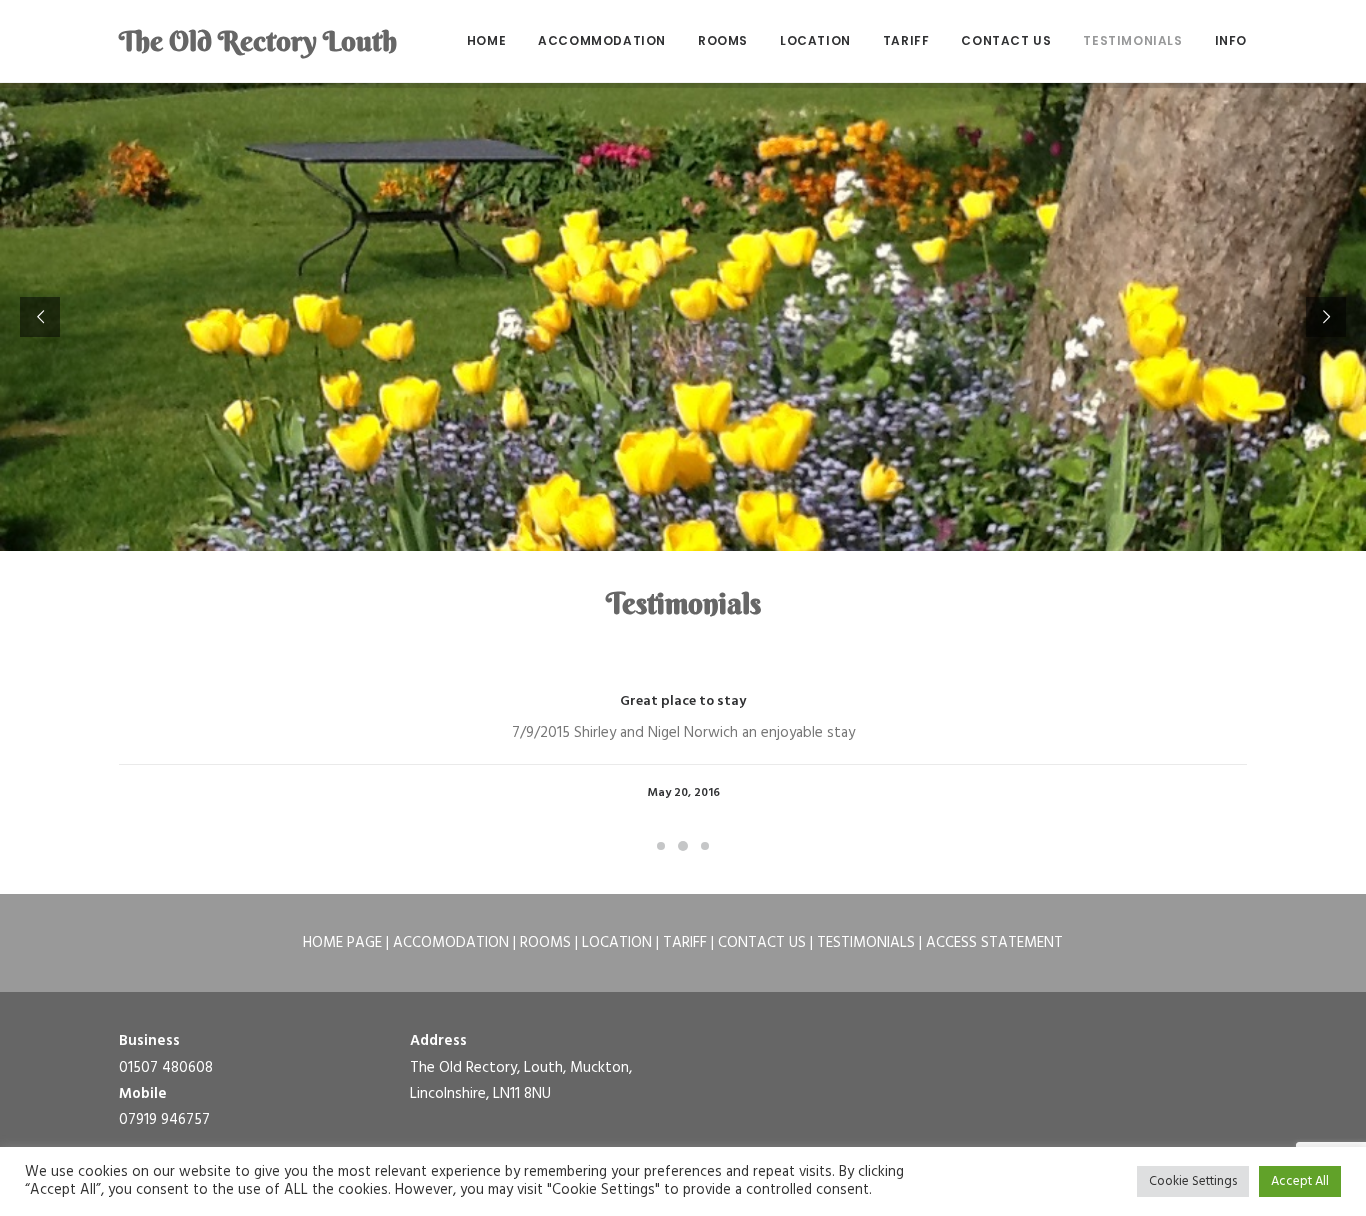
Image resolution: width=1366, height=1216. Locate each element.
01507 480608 (166, 1068)
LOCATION (617, 943)
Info (1231, 40)
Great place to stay (683, 701)
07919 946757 (164, 1120)
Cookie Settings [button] (1193, 1181)
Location (815, 40)
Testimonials (1132, 40)
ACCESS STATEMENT (994, 943)
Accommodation (602, 40)
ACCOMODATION (451, 943)
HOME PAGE (342, 943)
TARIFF (685, 943)
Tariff (906, 40)
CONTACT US (762, 943)
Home (486, 40)
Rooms (723, 40)
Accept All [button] (1300, 1181)
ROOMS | (551, 943)
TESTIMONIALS (866, 943)
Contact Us (1006, 40)
